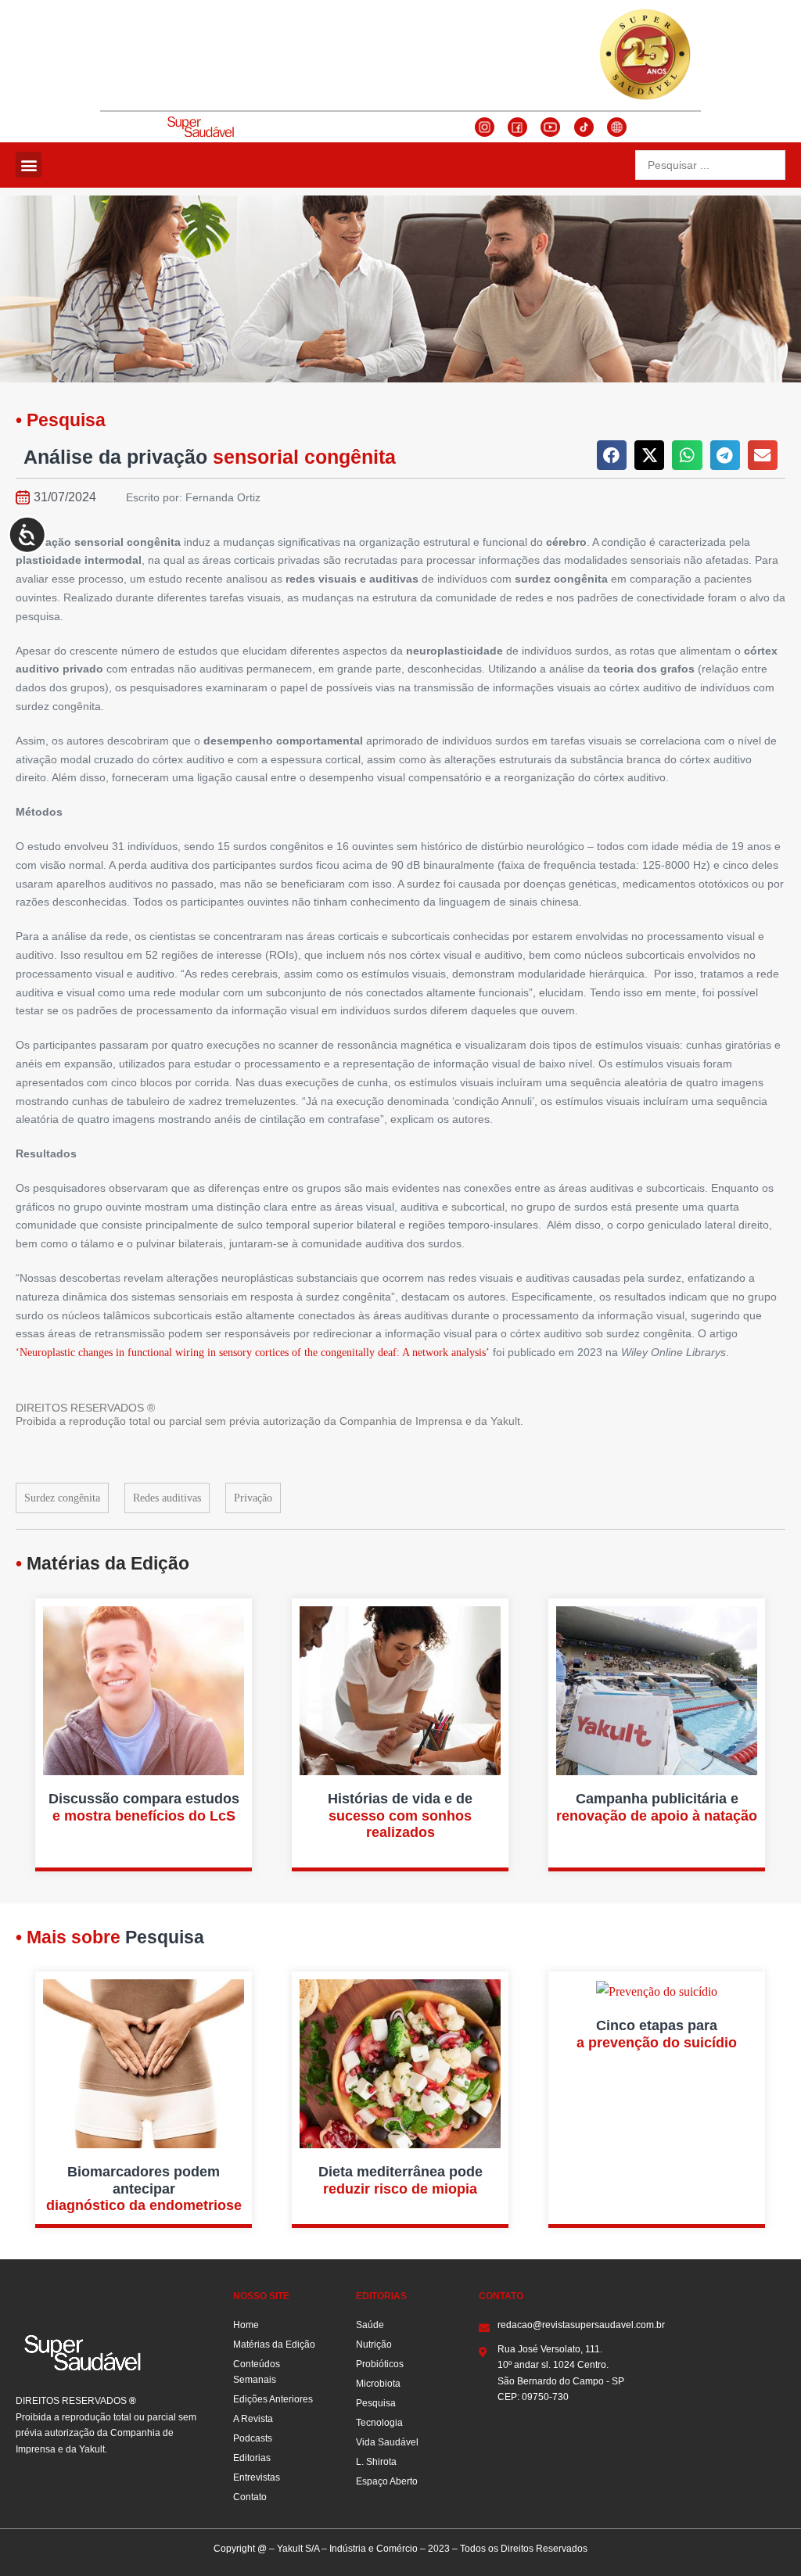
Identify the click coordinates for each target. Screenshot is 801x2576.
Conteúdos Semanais (257, 2372)
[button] (29, 165)
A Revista (253, 2419)
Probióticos (380, 2364)
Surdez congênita (62, 1498)
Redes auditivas (167, 1498)
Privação (253, 1498)
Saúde (370, 2325)
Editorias (252, 2458)
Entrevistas (257, 2477)
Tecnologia (379, 2423)
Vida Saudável (387, 2442)
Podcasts (253, 2438)
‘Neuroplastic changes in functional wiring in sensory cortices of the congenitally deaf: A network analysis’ (253, 1353)
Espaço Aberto (387, 2481)
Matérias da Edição (274, 2345)
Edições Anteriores (273, 2399)
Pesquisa (376, 2403)
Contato (250, 2497)
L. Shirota (376, 2462)
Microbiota (378, 2384)
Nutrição (374, 2345)
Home (246, 2325)
